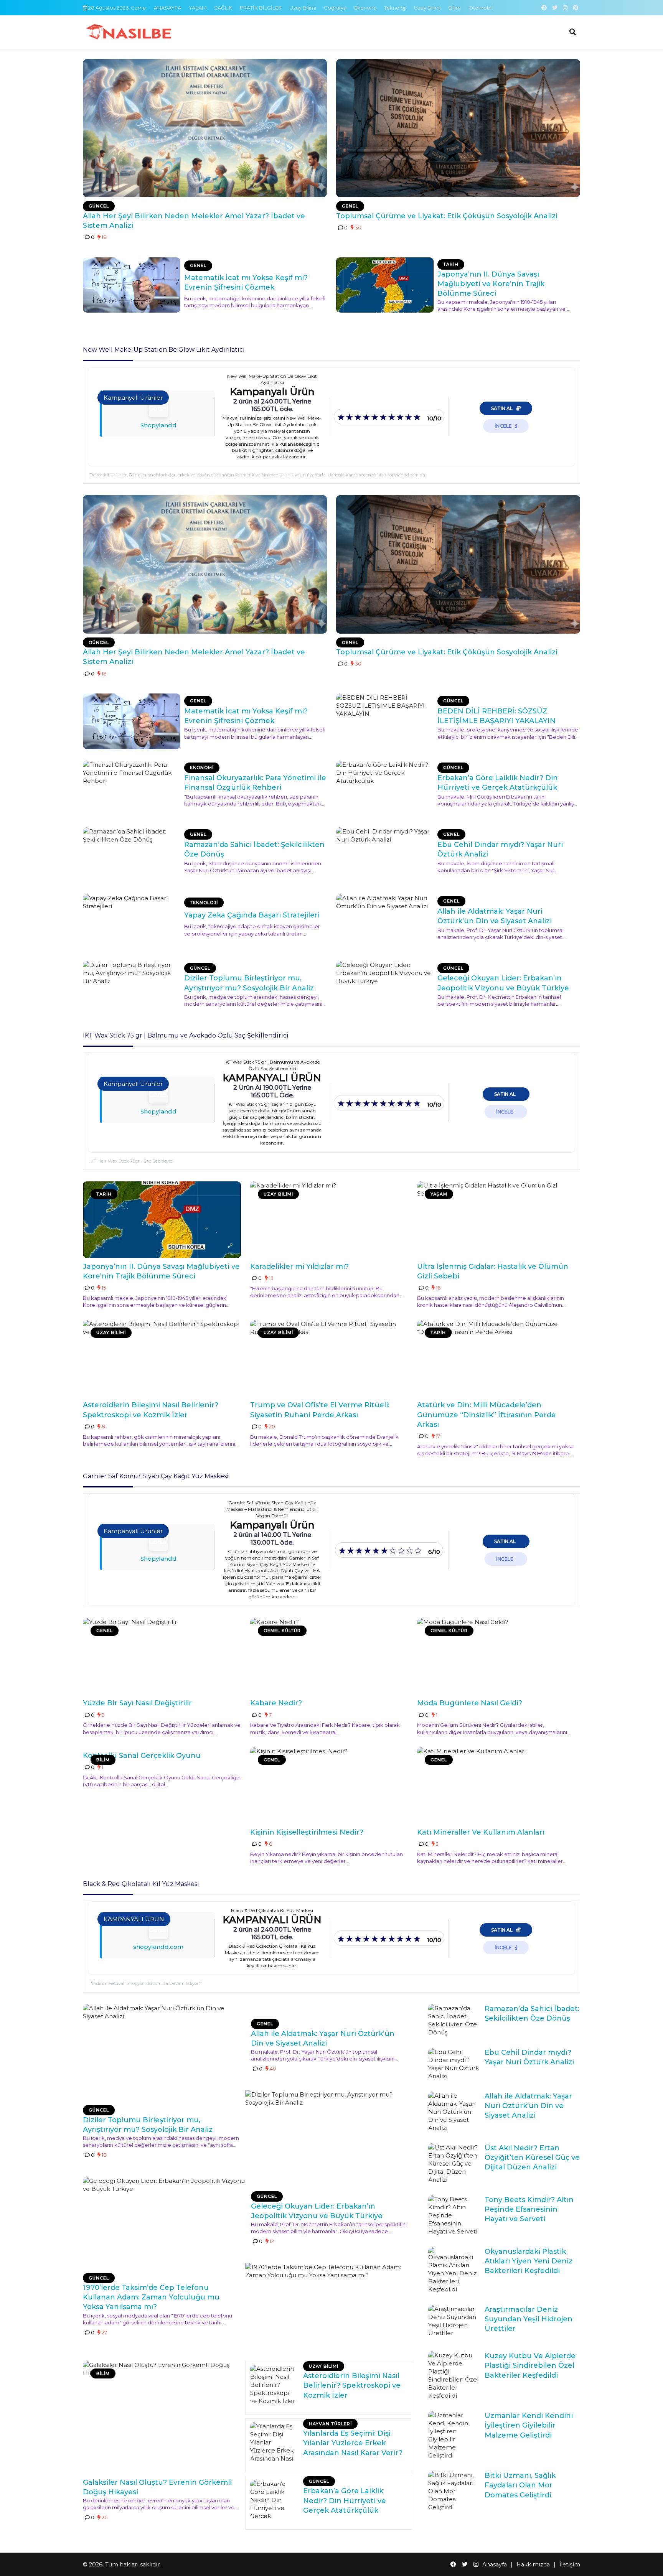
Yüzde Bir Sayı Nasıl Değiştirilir (137, 1703)
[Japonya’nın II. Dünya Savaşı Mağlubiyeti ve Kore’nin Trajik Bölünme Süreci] (385, 285)
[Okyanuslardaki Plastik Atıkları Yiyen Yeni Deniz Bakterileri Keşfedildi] (454, 2270)
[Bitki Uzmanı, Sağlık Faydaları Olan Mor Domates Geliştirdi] (454, 2491)
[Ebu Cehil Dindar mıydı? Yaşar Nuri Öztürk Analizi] (385, 855)
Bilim (455, 8)
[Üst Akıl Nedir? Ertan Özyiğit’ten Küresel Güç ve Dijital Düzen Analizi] (454, 2163)
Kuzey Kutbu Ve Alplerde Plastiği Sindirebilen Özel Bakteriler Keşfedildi (530, 2365)
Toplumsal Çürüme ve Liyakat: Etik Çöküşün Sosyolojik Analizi (447, 216)
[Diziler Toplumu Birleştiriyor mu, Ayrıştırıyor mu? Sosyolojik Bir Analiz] (132, 988)
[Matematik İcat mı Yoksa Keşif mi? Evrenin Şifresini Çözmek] (132, 285)
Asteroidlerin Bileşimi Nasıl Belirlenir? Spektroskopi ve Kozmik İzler (352, 2385)
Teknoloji (395, 8)
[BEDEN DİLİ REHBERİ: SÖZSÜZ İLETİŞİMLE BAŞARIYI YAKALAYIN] (385, 721)
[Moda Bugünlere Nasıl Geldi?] (496, 1656)
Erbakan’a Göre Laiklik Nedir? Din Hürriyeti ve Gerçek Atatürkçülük (345, 2500)
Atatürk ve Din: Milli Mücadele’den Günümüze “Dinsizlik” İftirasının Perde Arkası (487, 1415)
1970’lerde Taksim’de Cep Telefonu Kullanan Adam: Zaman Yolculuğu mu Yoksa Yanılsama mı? (151, 2297)
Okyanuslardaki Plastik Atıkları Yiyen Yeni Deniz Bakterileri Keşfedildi (529, 2261)
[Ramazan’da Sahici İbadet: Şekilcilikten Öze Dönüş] (132, 855)
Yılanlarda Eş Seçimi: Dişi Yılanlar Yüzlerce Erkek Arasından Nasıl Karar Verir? (353, 2443)
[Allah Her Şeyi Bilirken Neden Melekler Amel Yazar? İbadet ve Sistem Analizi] (205, 128)
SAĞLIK (223, 8)
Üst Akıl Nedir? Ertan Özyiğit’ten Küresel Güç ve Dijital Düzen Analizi (532, 2158)
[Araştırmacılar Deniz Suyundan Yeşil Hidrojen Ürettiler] (454, 2321)
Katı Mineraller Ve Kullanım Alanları (481, 1832)
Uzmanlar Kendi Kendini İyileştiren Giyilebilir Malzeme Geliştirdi (529, 2425)
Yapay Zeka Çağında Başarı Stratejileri (252, 915)
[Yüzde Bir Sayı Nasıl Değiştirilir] (162, 1656)
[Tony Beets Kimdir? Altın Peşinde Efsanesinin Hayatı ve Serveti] (454, 2215)
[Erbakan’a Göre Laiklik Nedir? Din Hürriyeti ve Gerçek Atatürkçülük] (385, 788)
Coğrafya (335, 8)
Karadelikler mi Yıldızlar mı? (299, 1267)
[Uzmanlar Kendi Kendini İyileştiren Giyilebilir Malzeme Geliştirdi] (454, 2435)
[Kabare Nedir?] (329, 1656)
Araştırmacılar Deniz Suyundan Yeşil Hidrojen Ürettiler (529, 2319)
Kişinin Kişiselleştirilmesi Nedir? (307, 1832)
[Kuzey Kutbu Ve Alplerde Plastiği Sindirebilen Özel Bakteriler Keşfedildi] (454, 2375)
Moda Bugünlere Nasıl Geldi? (470, 1703)
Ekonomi (365, 8)
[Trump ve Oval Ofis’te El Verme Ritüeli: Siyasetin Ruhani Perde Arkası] (329, 1358)
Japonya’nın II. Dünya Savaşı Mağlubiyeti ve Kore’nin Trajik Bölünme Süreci (491, 284)
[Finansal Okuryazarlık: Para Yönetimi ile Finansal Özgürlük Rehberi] (132, 788)
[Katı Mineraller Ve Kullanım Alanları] (496, 1785)
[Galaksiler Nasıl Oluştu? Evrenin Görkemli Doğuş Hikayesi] (162, 2416)
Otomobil (481, 8)
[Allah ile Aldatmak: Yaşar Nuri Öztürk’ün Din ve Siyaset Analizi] (385, 922)
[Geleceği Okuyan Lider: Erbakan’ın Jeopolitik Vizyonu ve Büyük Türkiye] (385, 988)
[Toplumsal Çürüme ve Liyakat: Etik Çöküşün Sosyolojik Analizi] (458, 128)
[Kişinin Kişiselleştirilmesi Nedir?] (329, 1785)
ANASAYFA (167, 8)
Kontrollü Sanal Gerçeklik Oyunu (142, 1756)
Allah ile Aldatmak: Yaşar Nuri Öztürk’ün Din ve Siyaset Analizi (528, 2106)
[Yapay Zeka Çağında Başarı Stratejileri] (132, 922)
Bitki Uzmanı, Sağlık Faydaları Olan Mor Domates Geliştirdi (520, 2485)
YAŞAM (198, 8)
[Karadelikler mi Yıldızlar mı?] (329, 1220)
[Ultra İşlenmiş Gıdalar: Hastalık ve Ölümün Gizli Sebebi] (496, 1220)
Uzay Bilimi (303, 8)
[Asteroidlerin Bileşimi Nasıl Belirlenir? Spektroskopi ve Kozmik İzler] (162, 1358)
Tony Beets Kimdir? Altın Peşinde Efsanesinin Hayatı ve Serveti (529, 2209)
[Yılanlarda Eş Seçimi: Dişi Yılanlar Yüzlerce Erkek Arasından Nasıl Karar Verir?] (274, 2441)
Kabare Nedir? (276, 1703)
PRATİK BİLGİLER (261, 8)
